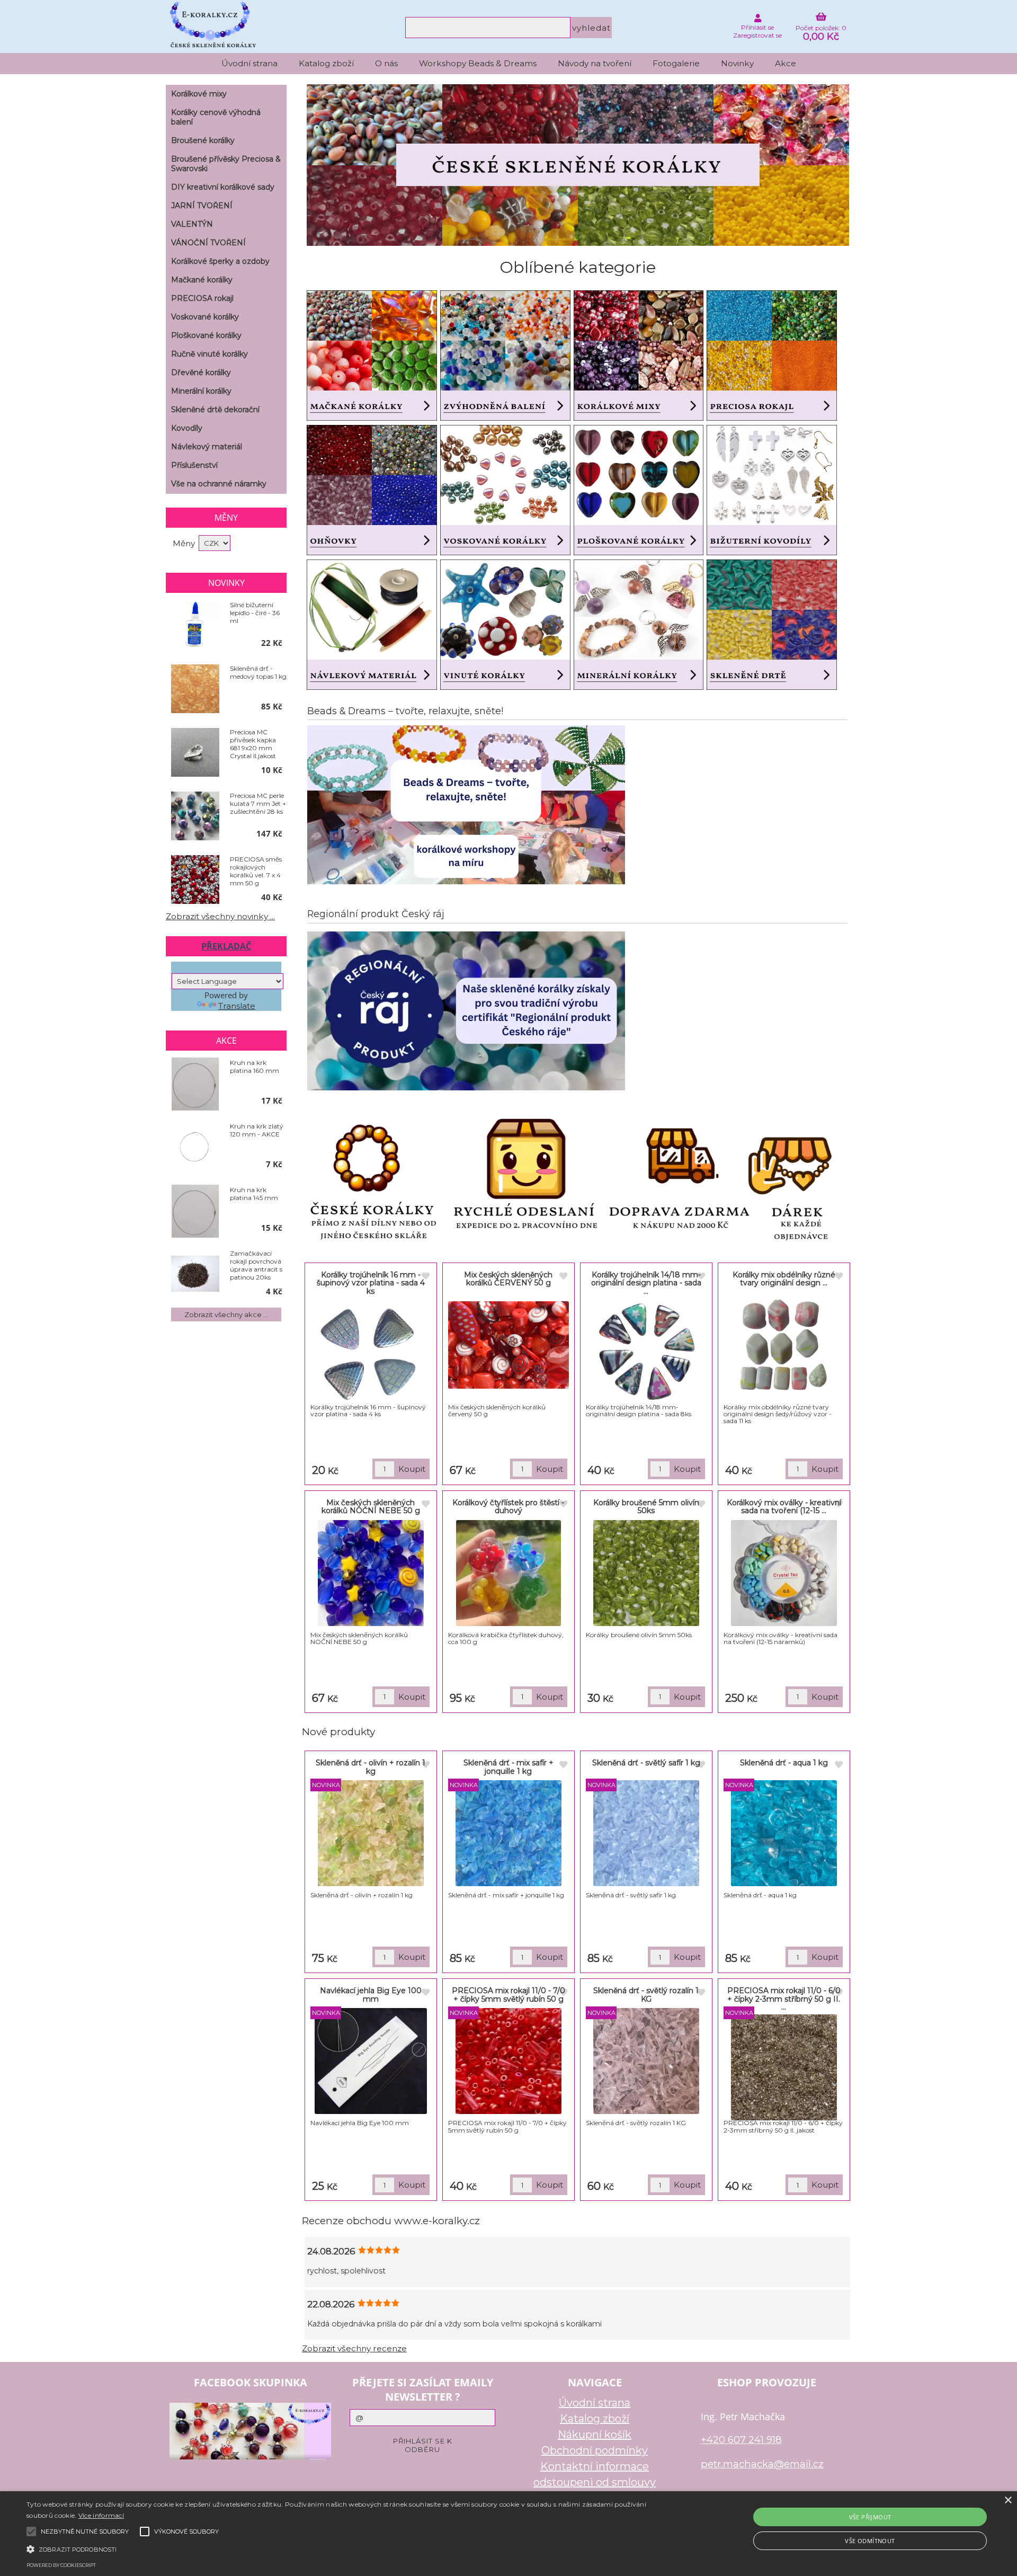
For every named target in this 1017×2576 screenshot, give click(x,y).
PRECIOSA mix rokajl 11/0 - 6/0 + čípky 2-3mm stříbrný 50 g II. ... (784, 1999)
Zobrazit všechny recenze (354, 2348)
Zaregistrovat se (757, 35)
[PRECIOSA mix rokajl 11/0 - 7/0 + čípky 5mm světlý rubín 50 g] (508, 2061)
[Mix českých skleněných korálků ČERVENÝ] (508, 1345)
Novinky (737, 63)
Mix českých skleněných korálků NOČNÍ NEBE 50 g (371, 1507)
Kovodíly (187, 428)
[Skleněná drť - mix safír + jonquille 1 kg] (508, 1833)
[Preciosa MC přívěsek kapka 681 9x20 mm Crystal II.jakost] (195, 753)
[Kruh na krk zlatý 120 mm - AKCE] (195, 1147)
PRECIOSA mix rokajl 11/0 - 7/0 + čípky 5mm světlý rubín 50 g (508, 1995)
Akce (786, 63)
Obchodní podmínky (595, 2450)
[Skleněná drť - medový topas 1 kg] (195, 689)
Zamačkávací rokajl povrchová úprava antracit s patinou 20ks (256, 1265)
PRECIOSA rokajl (202, 298)
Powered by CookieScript (61, 2565)
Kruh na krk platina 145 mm (254, 1194)
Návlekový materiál (207, 447)
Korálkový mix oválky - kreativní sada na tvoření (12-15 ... (784, 1507)
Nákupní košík (595, 2435)
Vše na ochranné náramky (219, 484)
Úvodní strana (249, 63)
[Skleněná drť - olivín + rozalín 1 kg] (371, 1833)
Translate (237, 1006)
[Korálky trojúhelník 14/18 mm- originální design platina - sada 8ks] (646, 1351)
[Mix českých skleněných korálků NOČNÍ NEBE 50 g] (371, 1573)
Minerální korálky (201, 391)
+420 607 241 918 (741, 2440)
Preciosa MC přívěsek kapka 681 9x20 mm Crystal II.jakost (253, 744)
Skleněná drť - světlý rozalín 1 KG (646, 1995)
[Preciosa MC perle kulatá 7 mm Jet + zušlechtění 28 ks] (195, 816)
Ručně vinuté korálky (209, 354)
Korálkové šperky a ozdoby (220, 261)
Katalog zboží (326, 63)
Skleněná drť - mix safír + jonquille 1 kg (508, 1767)
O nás (386, 63)
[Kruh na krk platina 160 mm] (195, 1084)
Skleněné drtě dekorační (215, 410)
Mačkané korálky (202, 280)
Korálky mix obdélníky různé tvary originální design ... (784, 1279)
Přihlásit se (757, 27)
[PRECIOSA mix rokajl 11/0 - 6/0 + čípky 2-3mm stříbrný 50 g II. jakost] (784, 2067)
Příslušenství (194, 465)
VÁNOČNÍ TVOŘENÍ (208, 243)
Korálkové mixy (199, 94)
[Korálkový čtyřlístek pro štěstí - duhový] (508, 1573)
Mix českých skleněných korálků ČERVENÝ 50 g (508, 1279)
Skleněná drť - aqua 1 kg (784, 1763)
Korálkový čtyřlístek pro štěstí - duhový (508, 1507)
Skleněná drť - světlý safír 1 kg (646, 1763)
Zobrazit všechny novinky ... (220, 916)
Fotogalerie (676, 63)
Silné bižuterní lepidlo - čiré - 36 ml (255, 613)
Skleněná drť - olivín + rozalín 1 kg (371, 1767)
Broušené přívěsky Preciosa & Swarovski (226, 164)
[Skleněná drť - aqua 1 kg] (784, 1833)
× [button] (1008, 2501)
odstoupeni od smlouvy (595, 2482)
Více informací (101, 2515)
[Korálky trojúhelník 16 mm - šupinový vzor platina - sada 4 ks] (371, 1351)
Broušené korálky (203, 140)
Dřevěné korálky (201, 372)
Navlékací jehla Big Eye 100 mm (371, 1995)
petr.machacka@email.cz (762, 2464)
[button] (340, 2548)
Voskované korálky (205, 317)
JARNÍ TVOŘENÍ (202, 206)
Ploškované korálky (206, 335)
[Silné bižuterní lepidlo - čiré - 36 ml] (195, 626)
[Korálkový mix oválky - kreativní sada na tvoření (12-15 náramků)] (784, 1573)
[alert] (508, 2534)
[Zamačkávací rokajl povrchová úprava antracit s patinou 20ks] (195, 1274)
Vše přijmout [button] (870, 2517)
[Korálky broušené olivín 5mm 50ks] (646, 1573)
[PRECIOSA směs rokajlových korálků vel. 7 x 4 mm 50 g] (195, 880)
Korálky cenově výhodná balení (216, 117)
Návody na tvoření (595, 63)
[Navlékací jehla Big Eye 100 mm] (371, 2061)
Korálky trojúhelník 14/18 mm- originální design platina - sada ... (646, 1283)
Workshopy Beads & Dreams (478, 63)
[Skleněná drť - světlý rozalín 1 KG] (646, 2061)
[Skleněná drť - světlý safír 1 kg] (646, 1833)
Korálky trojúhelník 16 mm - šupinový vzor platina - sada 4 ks (371, 1283)
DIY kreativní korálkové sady (223, 187)
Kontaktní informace (595, 2466)
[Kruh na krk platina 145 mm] (195, 1211)
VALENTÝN (192, 224)
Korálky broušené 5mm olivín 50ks (646, 1507)
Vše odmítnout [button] (870, 2541)
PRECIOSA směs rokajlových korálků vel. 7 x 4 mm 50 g (256, 871)
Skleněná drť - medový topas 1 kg (258, 672)
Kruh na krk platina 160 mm (255, 1067)
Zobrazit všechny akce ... (226, 1314)
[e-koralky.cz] (578, 243)
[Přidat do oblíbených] (425, 1277)
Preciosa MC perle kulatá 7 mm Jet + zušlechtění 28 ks (258, 803)
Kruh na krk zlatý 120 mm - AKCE (257, 1130)
